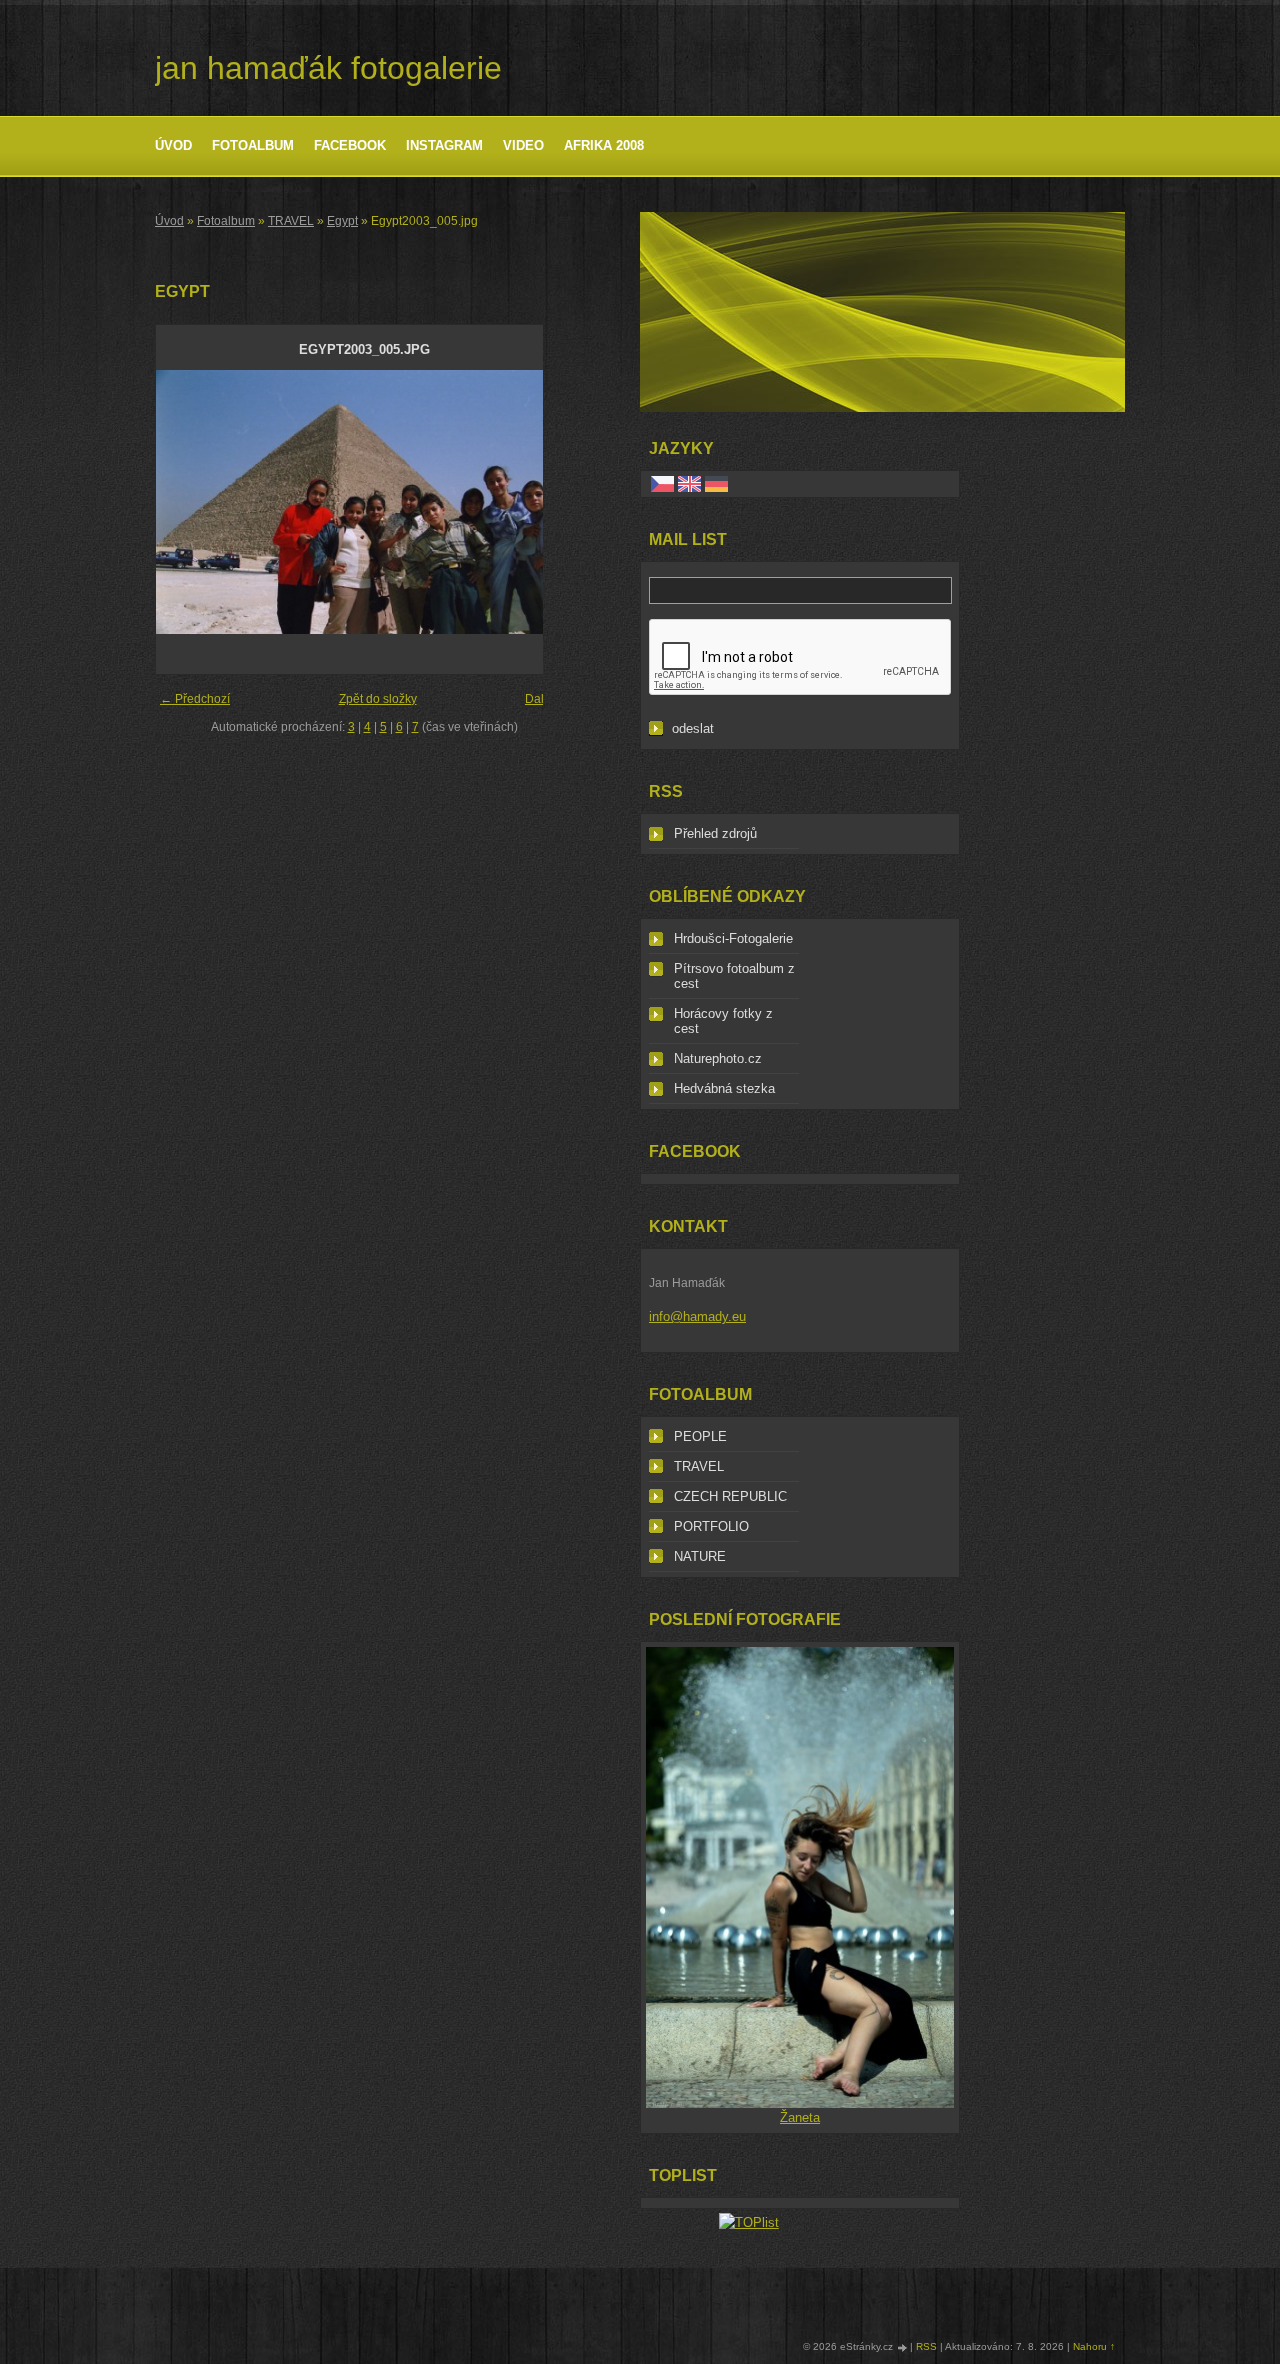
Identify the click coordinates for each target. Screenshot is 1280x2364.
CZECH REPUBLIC (730, 1496)
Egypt (342, 221)
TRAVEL (291, 221)
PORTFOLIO (711, 1526)
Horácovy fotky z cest (723, 1021)
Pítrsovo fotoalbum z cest (734, 976)
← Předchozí (195, 699)
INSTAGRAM (444, 145)
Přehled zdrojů (715, 833)
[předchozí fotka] (188, 502)
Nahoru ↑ (1094, 2346)
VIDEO (523, 145)
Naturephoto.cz (718, 1058)
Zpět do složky (378, 699)
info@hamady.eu (697, 1316)
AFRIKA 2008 (604, 145)
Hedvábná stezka (724, 1088)
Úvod (173, 145)
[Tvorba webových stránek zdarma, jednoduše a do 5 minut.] (903, 2347)
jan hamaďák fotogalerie (328, 68)
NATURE (700, 1556)
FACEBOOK (350, 145)
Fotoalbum (253, 145)
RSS (926, 2346)
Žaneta (800, 2117)
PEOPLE (700, 1436)
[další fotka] (539, 502)
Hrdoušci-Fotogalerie (733, 938)
